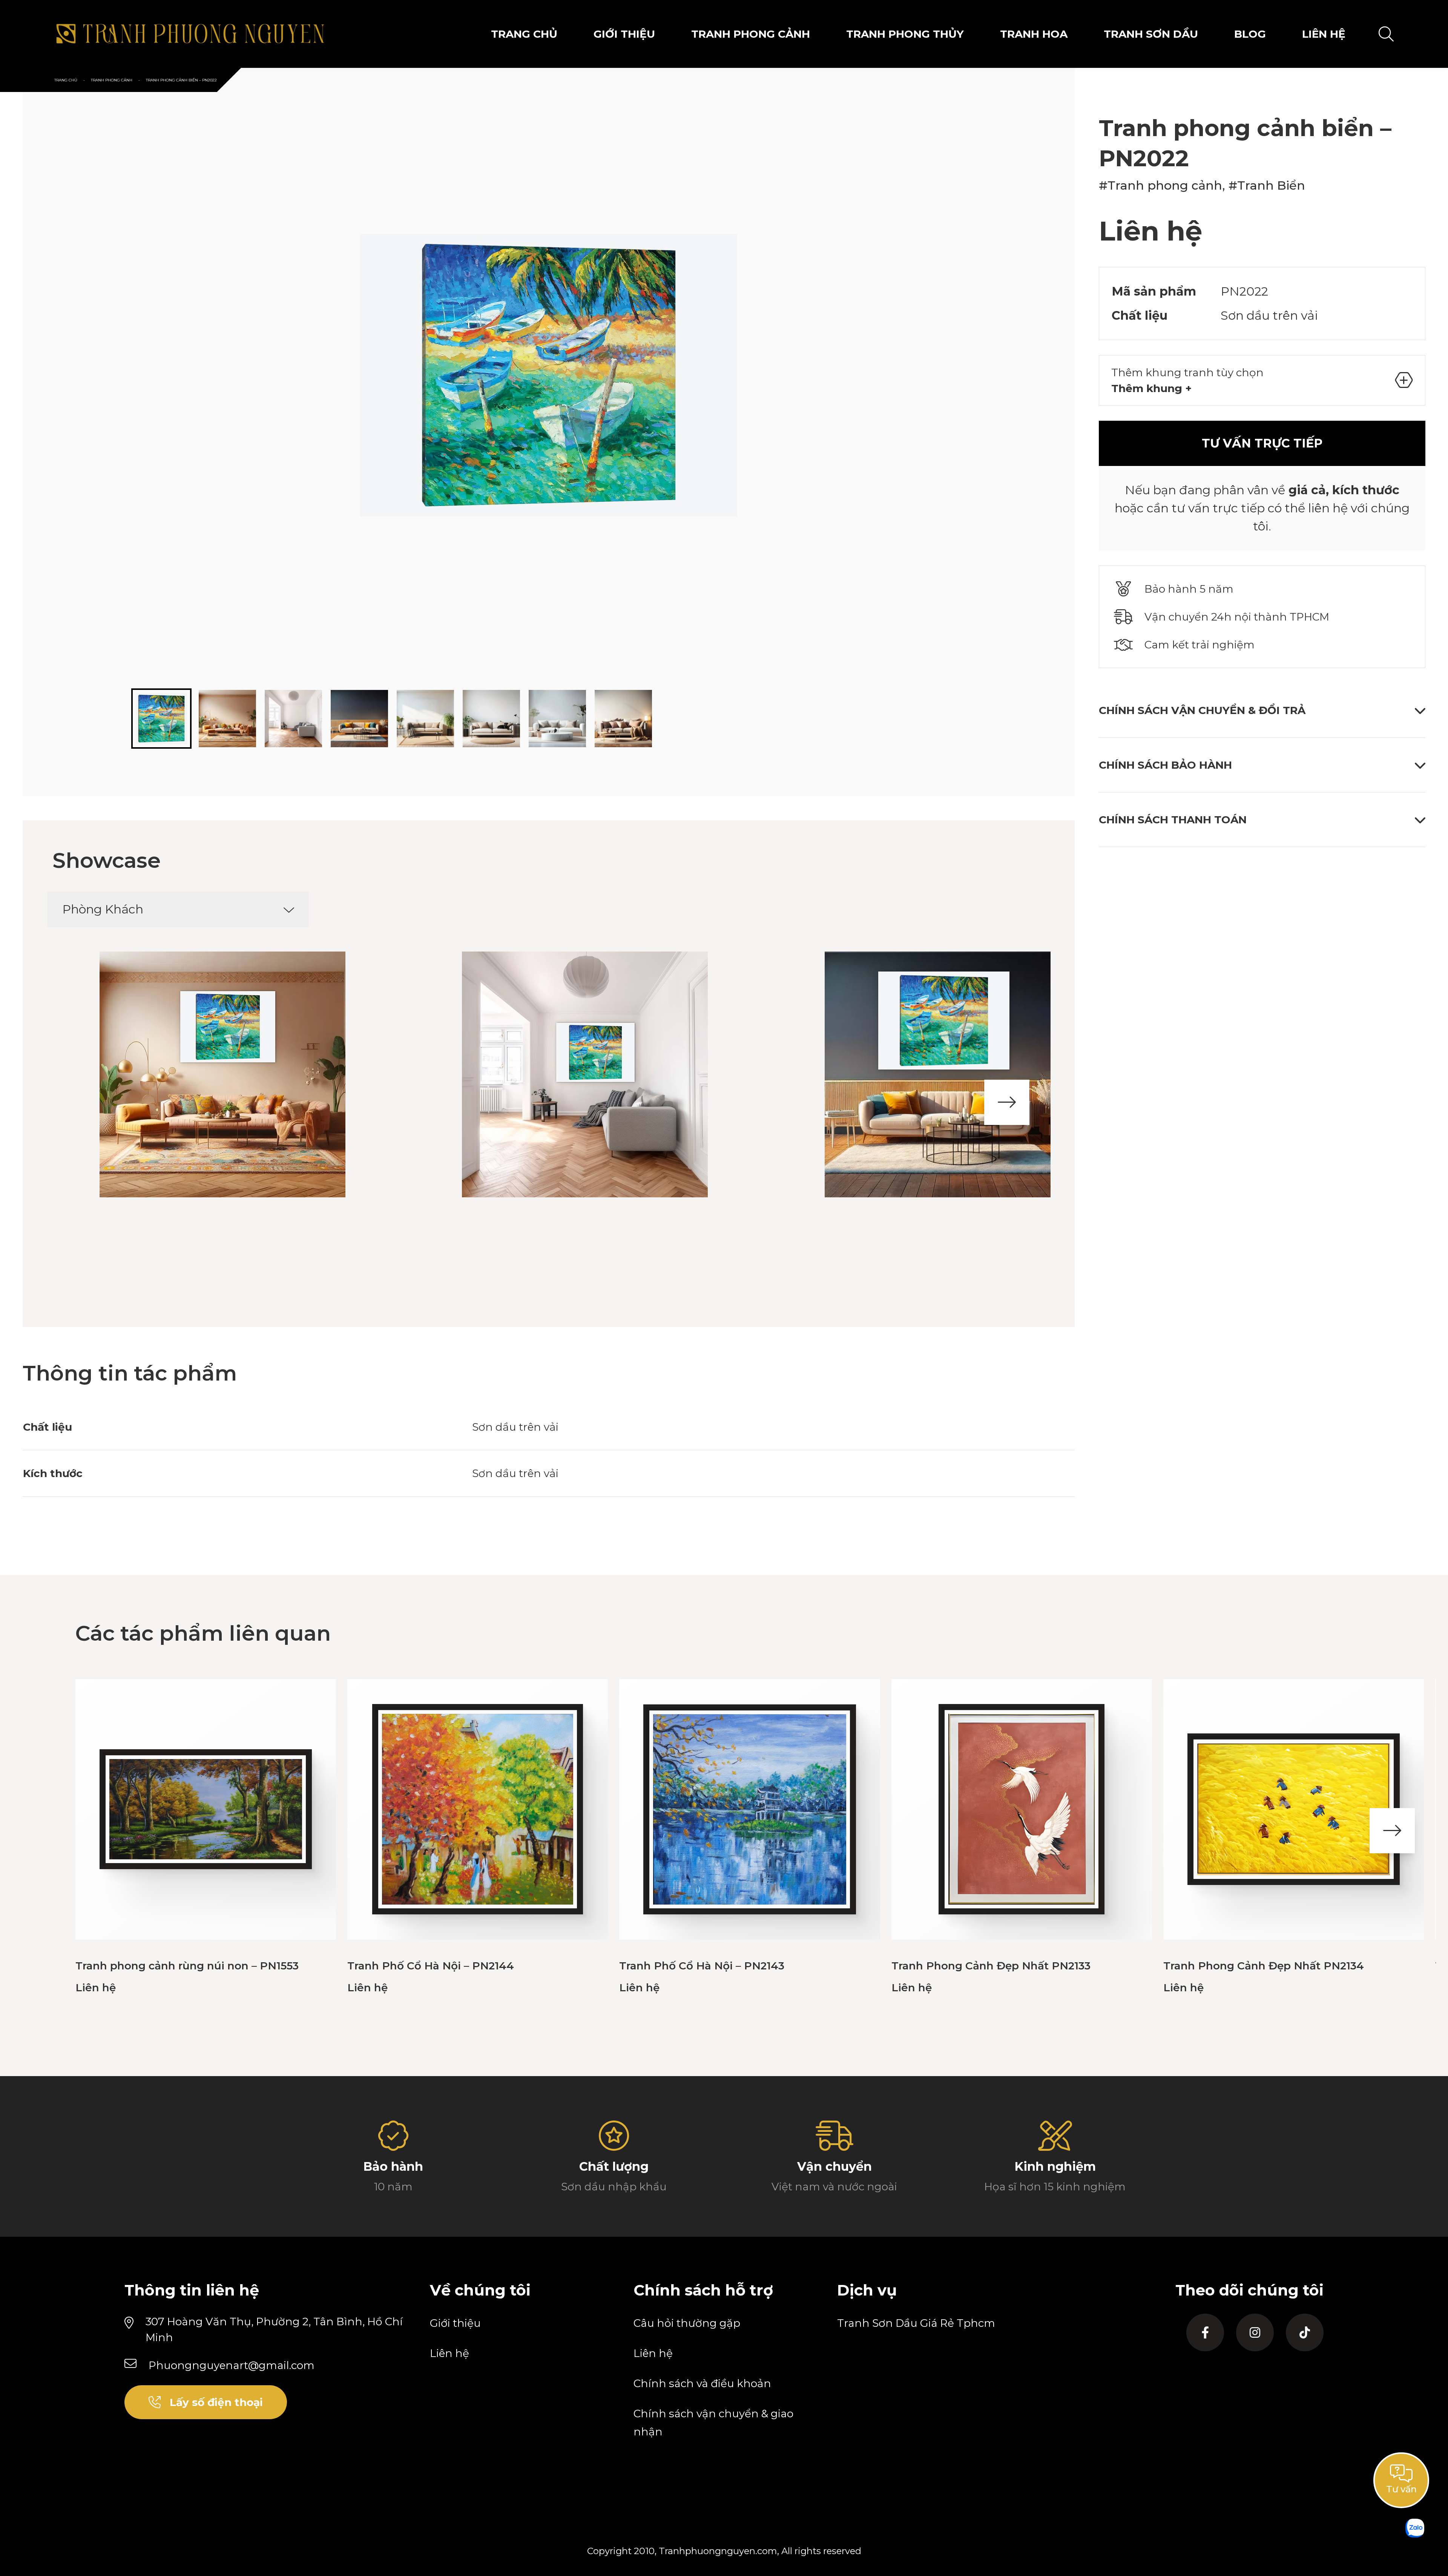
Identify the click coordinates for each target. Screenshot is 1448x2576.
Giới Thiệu (624, 34)
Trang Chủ (524, 34)
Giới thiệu (455, 2323)
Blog (1250, 34)
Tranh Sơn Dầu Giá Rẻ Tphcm (916, 2323)
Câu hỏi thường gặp (687, 2323)
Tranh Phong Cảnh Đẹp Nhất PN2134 (1264, 1966)
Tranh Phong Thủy (905, 34)
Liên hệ (449, 2353)
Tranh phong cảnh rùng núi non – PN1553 (187, 1966)
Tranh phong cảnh (751, 34)
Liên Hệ (1324, 34)
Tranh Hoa (1034, 34)
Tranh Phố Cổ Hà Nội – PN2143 (702, 1966)
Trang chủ (66, 80)
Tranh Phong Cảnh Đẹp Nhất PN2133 (991, 1966)
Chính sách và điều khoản (702, 2383)
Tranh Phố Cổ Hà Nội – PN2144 (431, 1966)
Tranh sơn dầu (1151, 34)
